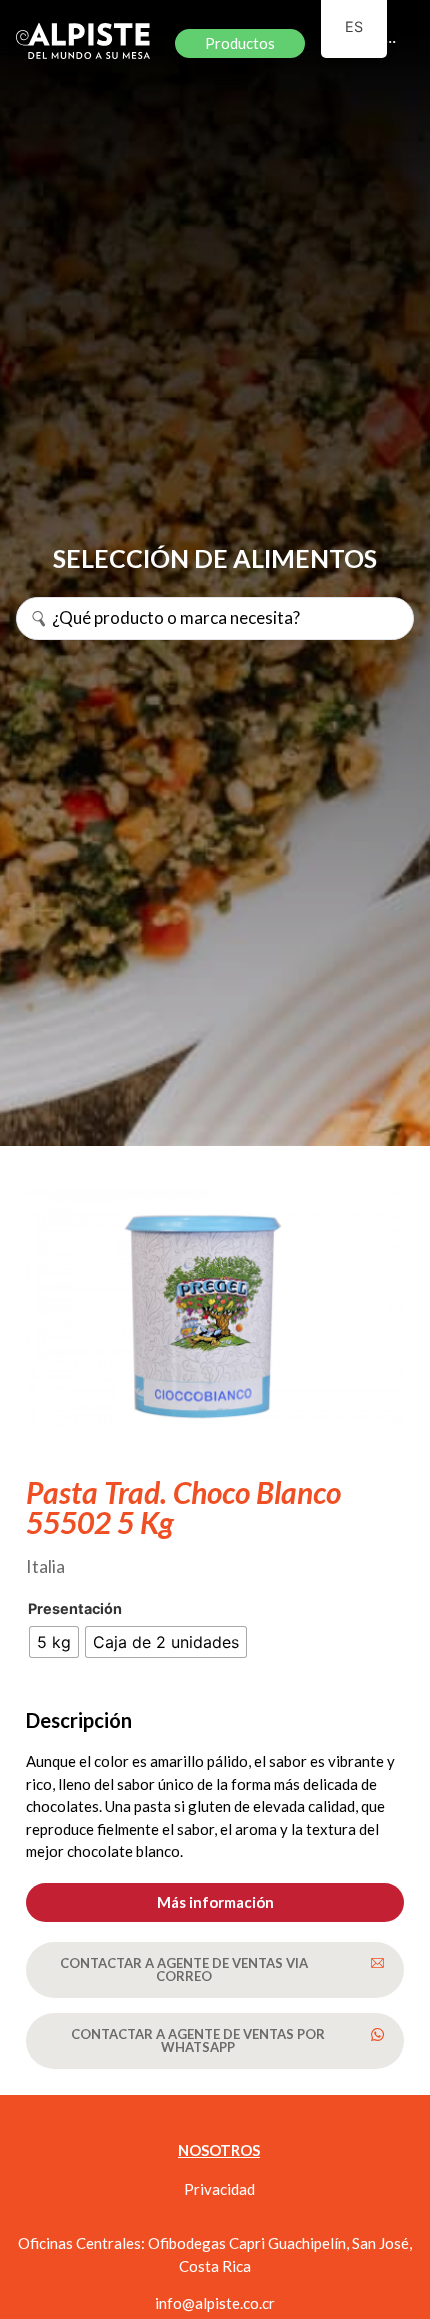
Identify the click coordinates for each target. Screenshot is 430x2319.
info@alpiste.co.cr (215, 2303)
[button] (215, 1902)
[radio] (54, 1642)
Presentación (75, 1609)
